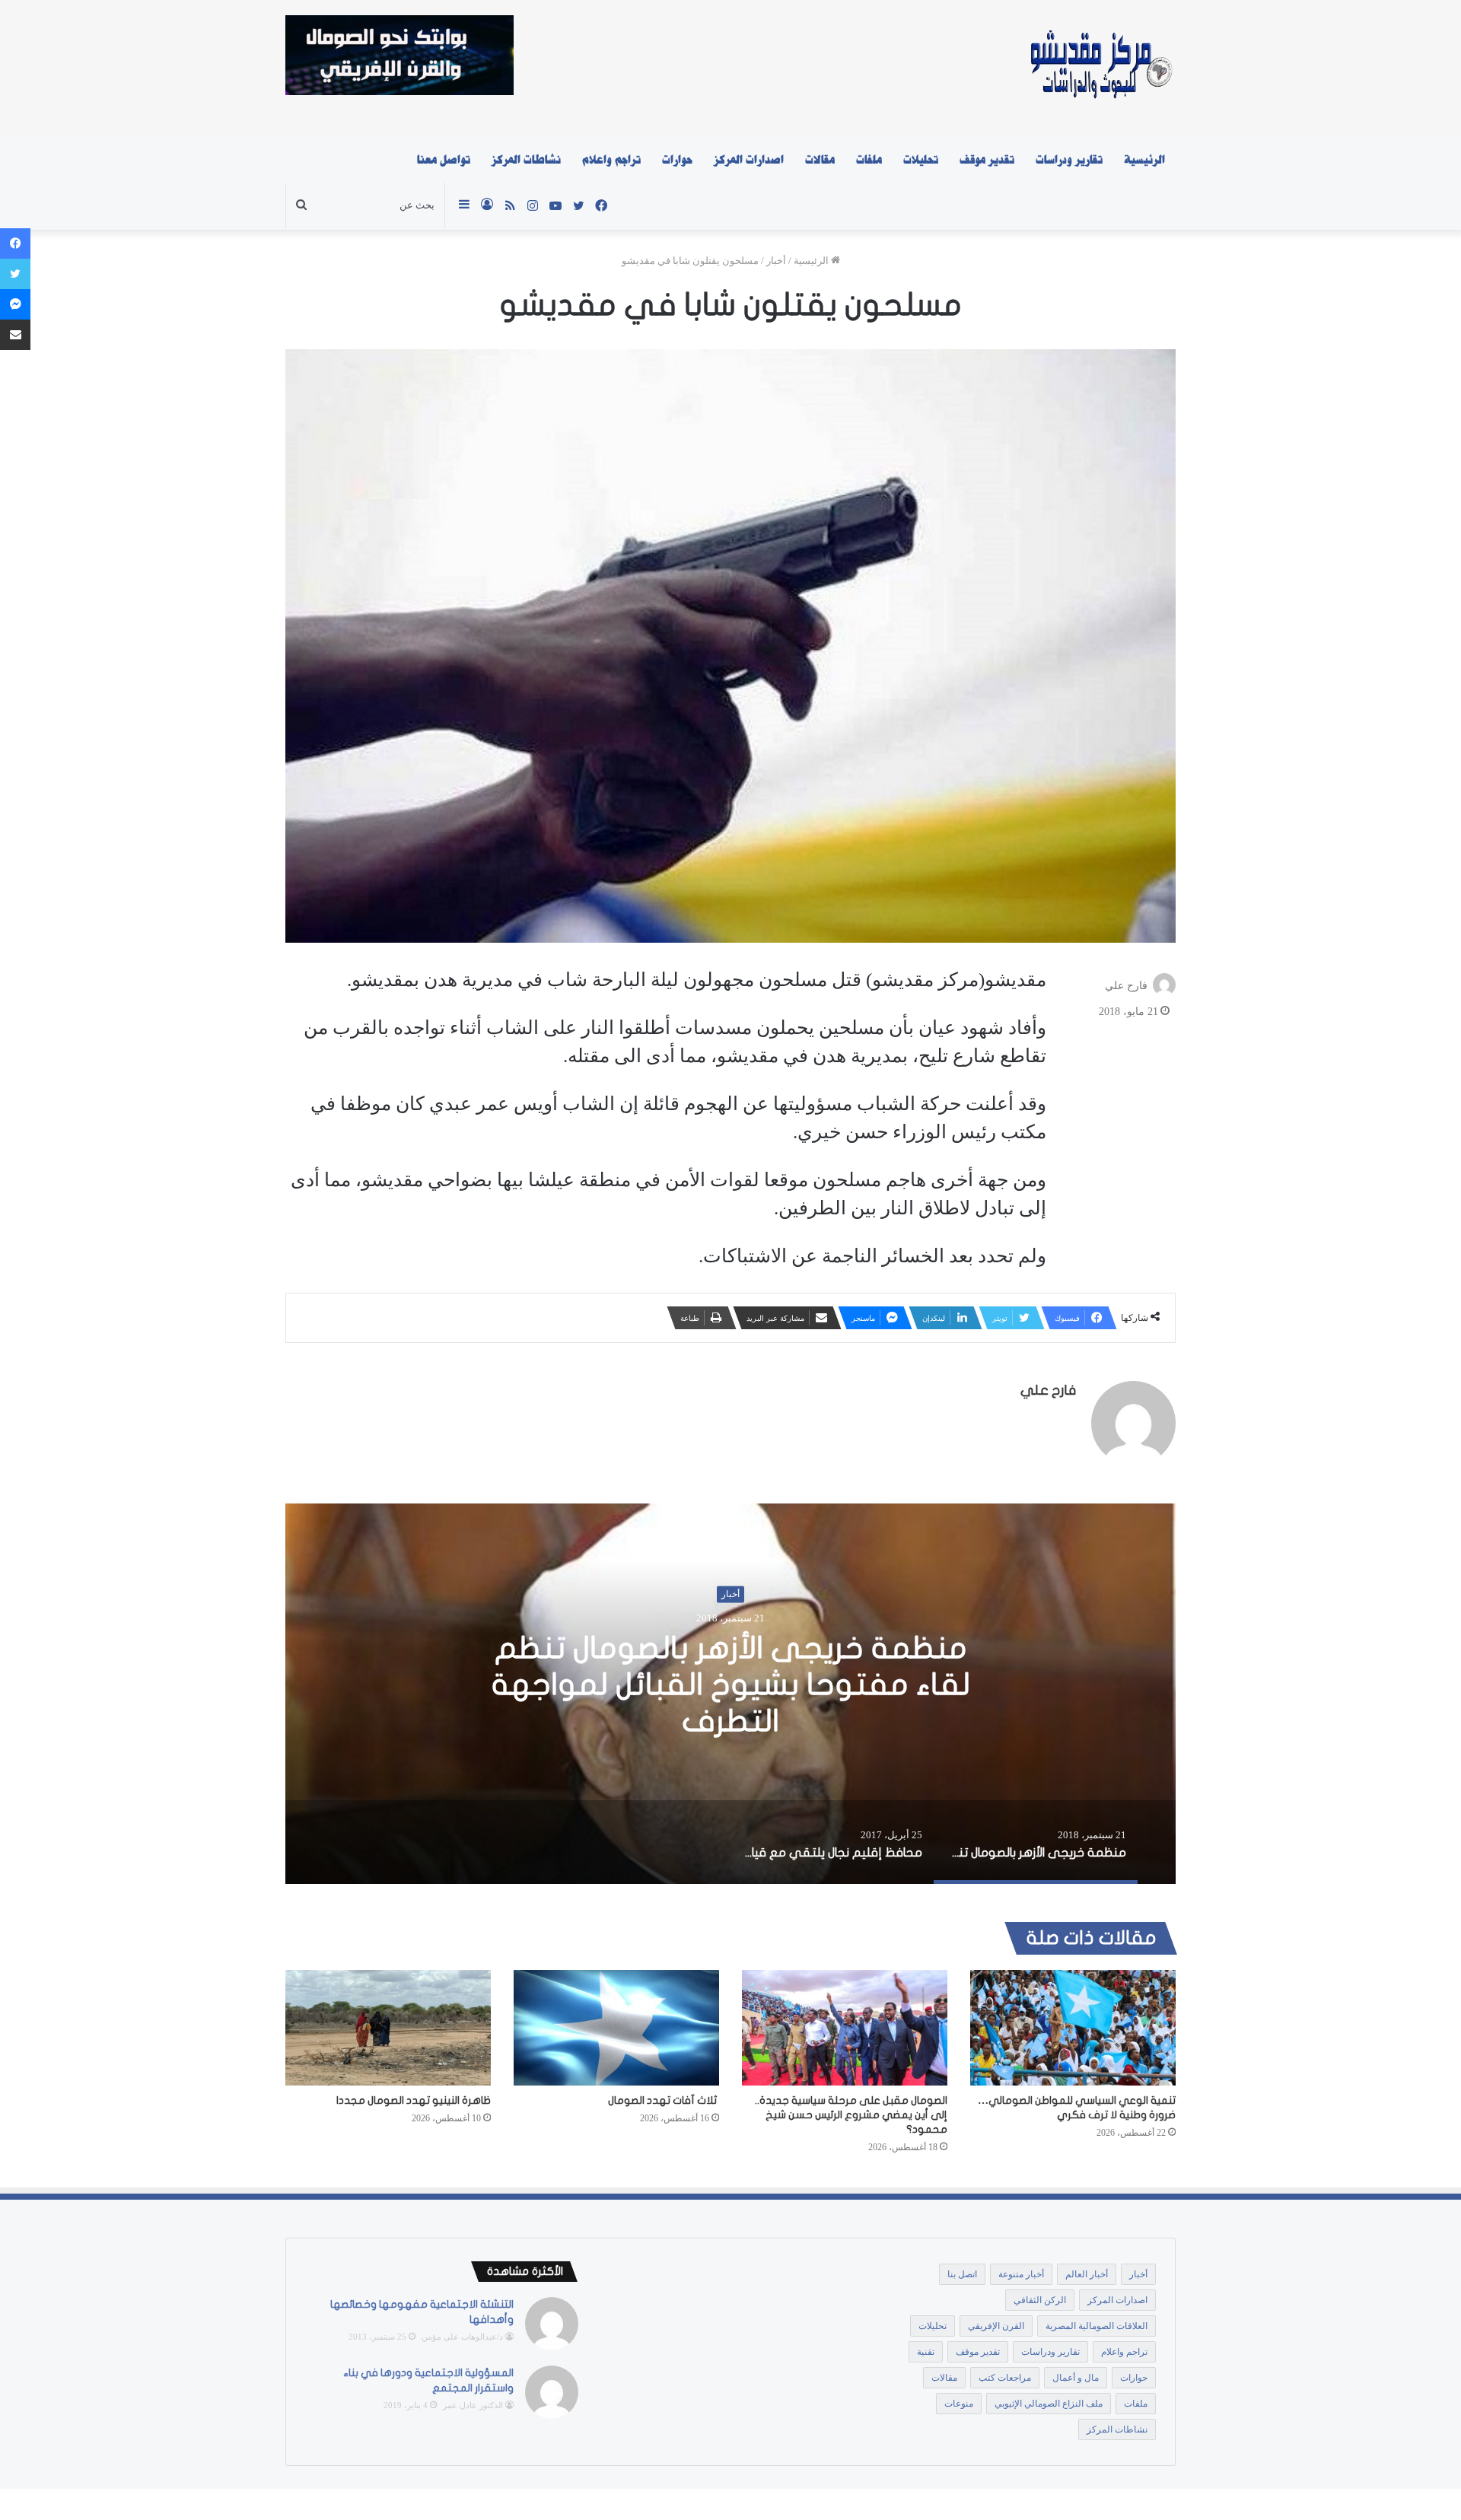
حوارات (677, 160)
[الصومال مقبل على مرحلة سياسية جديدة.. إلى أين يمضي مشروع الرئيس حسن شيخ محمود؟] (845, 2028)
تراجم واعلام (611, 160)
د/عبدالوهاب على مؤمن (462, 2337)
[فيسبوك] (15, 243)
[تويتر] (15, 274)
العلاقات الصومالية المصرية (1097, 2326)
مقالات (820, 160)
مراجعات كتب (1005, 2378)
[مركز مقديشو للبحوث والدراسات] (1100, 68)
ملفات (869, 160)
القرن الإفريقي (996, 2326)
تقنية (926, 2352)
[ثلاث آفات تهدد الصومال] (616, 2028)
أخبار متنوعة (1021, 2274)
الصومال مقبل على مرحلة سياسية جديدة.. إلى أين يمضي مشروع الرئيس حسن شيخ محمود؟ (851, 2115)
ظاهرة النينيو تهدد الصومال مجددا (414, 2100)
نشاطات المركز (526, 160)
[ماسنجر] (15, 304)
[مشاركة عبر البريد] (15, 335)
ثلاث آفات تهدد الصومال (664, 2100)
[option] (730, 1694)
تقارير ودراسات (1069, 160)
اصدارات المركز (749, 160)
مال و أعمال (1076, 2378)
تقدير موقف (987, 160)
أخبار (776, 261)
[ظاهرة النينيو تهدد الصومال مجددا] (388, 2028)
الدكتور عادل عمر (473, 2405)
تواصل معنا (444, 160)
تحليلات (921, 160)
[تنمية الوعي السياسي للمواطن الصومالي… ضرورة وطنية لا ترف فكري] (1073, 2028)
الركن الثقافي (1040, 2300)
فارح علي (1126, 986)
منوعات (959, 2404)
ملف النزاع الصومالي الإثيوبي (1049, 2404)
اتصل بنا (962, 2274)
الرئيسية (1144, 160)
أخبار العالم (1087, 2274)
